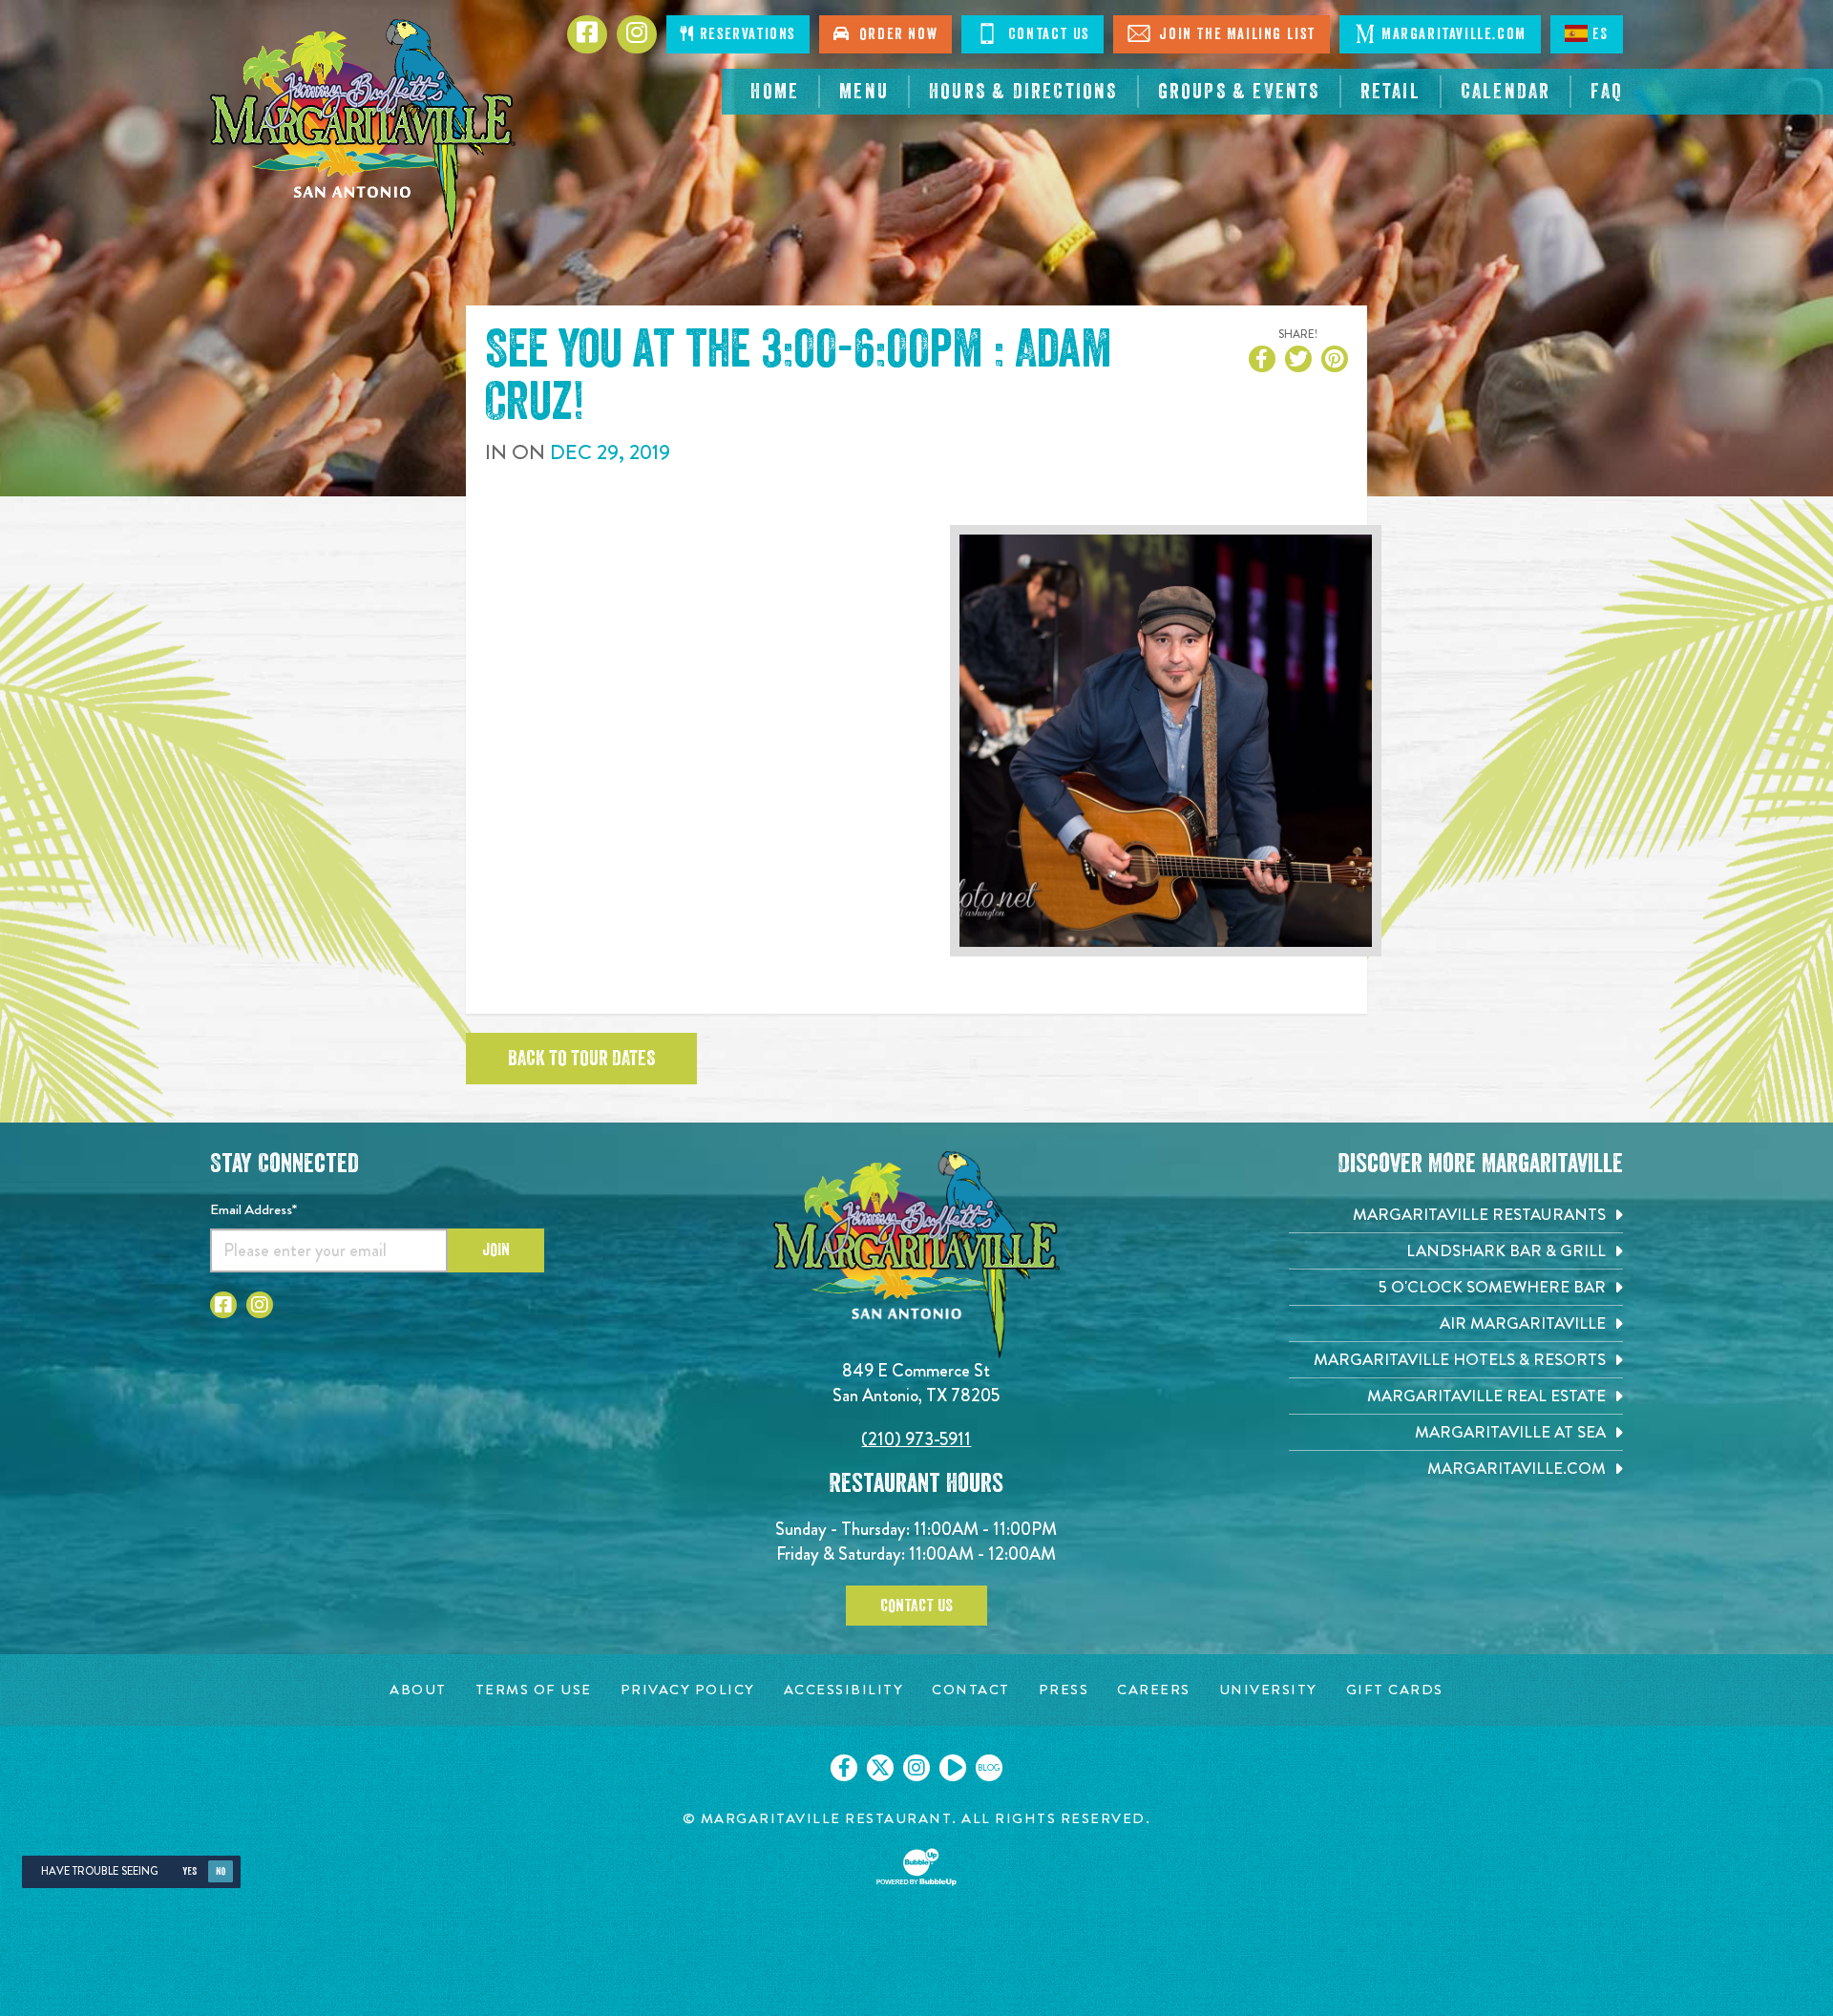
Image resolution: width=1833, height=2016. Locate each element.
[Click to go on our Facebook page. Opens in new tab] (844, 1768)
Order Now (895, 34)
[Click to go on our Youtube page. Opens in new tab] (953, 1768)
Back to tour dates (581, 1059)
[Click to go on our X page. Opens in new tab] (880, 1768)
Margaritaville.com (1454, 34)
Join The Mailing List (1235, 34)
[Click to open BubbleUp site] (916, 1867)
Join (496, 1249)
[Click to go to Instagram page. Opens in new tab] (260, 1305)
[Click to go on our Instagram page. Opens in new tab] (916, 1768)
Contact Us (1046, 34)
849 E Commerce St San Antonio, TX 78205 (916, 1383)
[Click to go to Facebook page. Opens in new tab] (223, 1305)
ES (1601, 34)
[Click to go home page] (363, 129)
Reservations (745, 34)
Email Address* (253, 1209)
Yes (190, 1871)
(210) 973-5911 (916, 1439)
